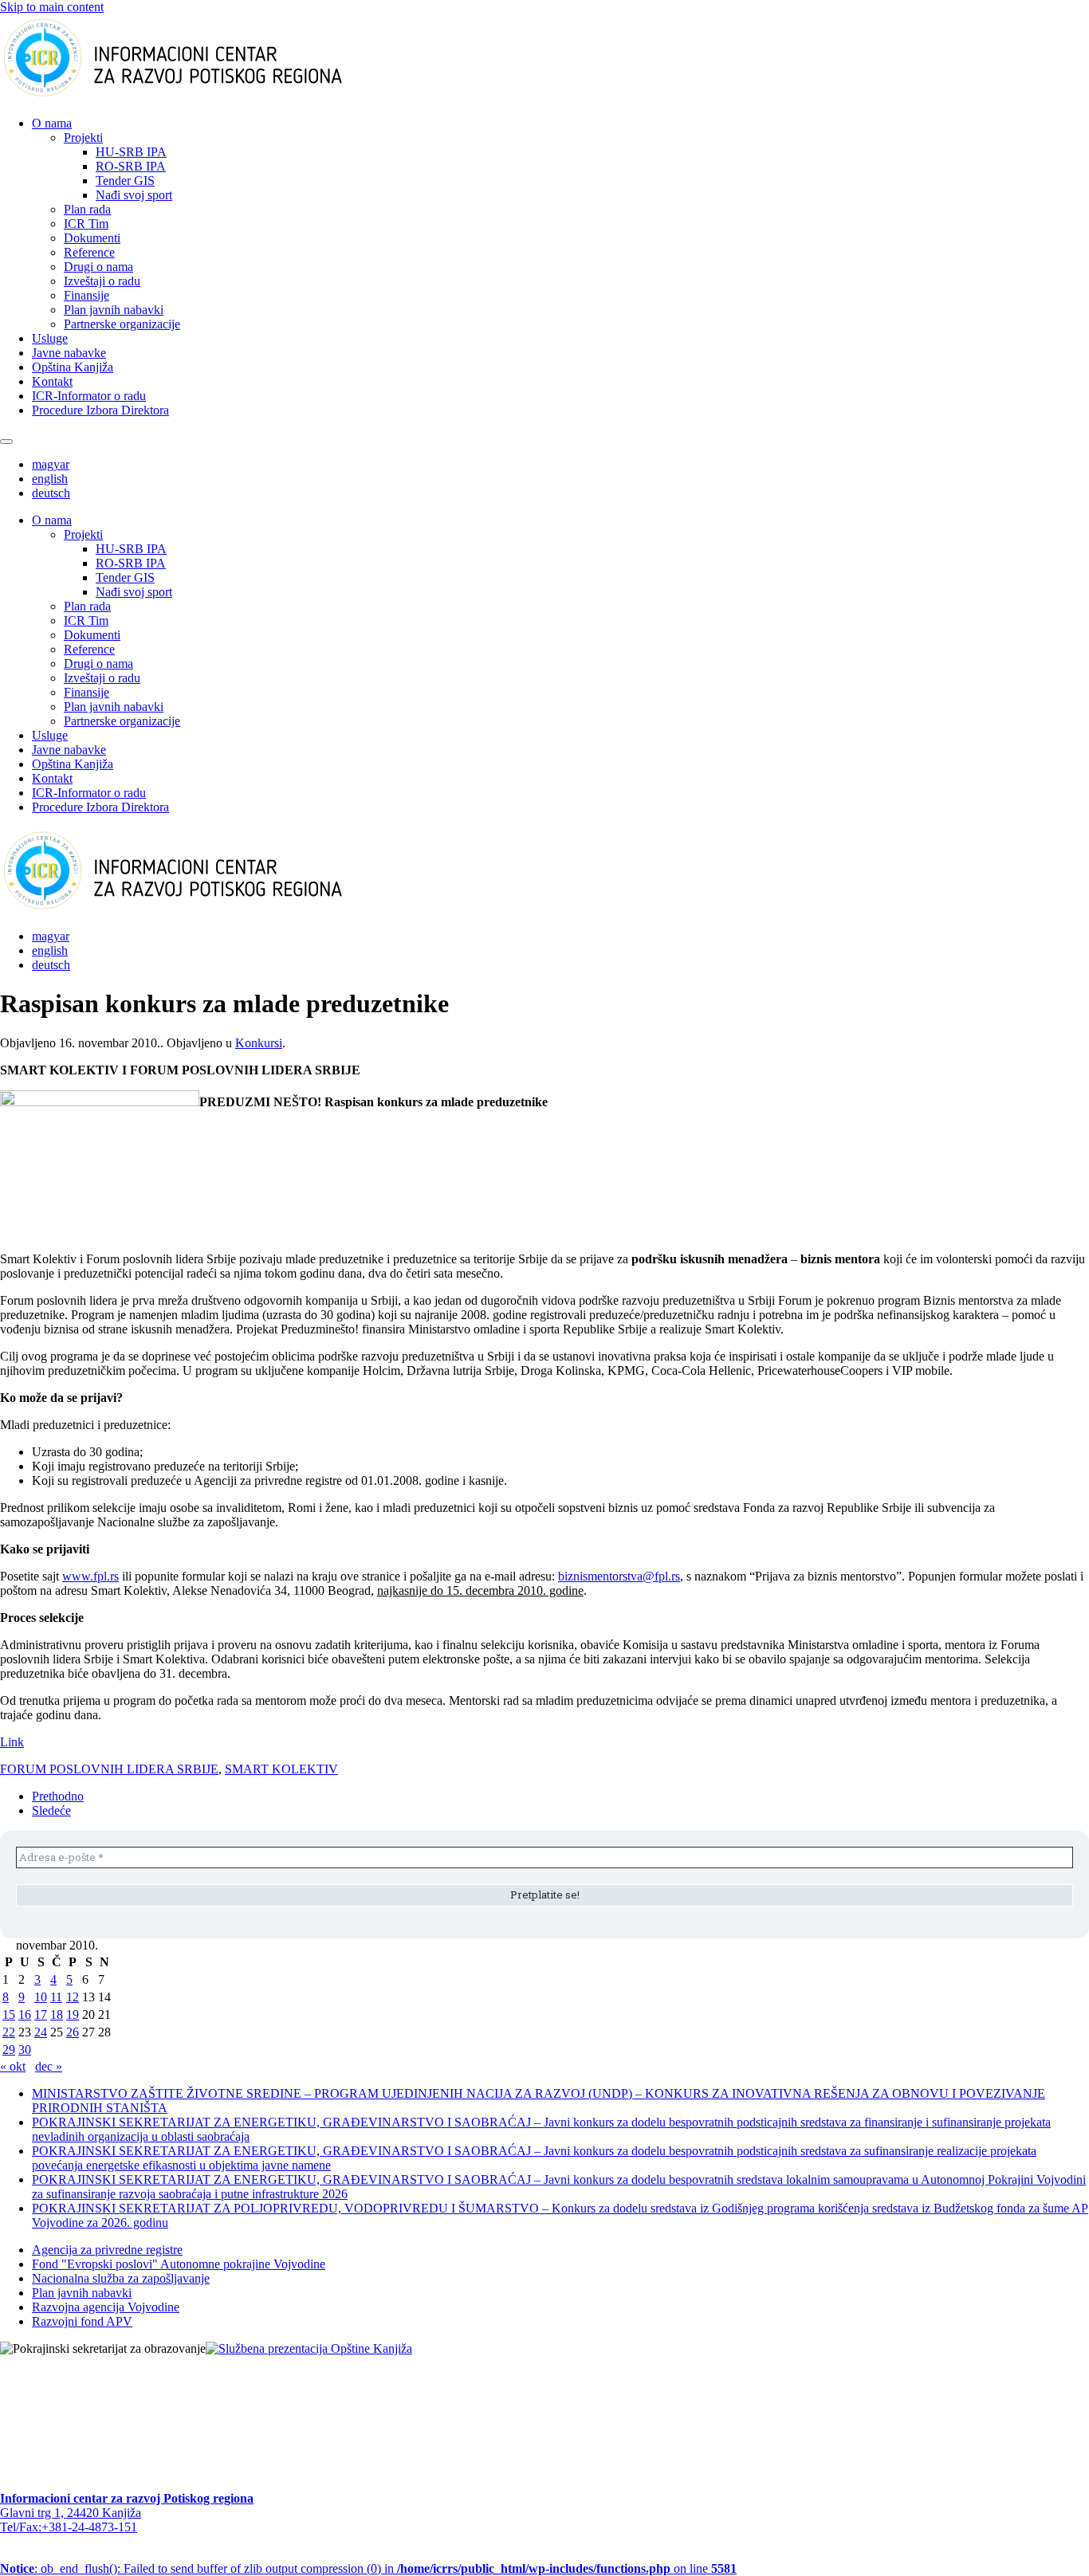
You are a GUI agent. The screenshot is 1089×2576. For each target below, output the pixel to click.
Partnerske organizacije (122, 324)
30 (25, 2050)
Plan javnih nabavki (114, 310)
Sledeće (51, 1810)
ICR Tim (86, 224)
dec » (49, 2066)
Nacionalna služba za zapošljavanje (121, 2278)
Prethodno (58, 1796)
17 (41, 2014)
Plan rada (87, 209)
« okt (13, 2066)
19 (73, 2014)
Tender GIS (125, 181)
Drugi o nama (98, 267)
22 (9, 2032)
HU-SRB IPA (131, 152)
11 (56, 1997)
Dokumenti (92, 238)
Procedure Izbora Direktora (100, 410)
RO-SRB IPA (131, 166)
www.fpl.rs (90, 1576)
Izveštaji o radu (102, 281)
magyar (51, 464)
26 (73, 2032)
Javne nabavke (69, 353)
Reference (89, 252)
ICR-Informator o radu (89, 396)
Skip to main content (52, 7)
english (50, 479)
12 (73, 1997)
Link (12, 1742)
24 (41, 2032)
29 (9, 2050)
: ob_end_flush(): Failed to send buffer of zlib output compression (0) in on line (368, 2568)
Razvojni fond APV (82, 2321)
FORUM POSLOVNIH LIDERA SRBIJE (109, 1769)
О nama (52, 123)
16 (25, 2014)
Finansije (86, 295)
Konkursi (259, 1043)
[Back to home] (198, 96)
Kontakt (52, 381)
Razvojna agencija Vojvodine (106, 2307)
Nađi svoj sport (134, 195)
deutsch (51, 493)
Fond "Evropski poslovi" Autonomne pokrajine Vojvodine (179, 2264)
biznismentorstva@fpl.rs (619, 1576)
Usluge (50, 338)
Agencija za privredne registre (107, 2250)
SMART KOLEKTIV (281, 1769)
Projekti (83, 137)
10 (41, 1997)
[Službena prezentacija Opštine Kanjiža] (309, 2348)
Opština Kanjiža (73, 367)
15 (9, 2014)
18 (57, 2014)
